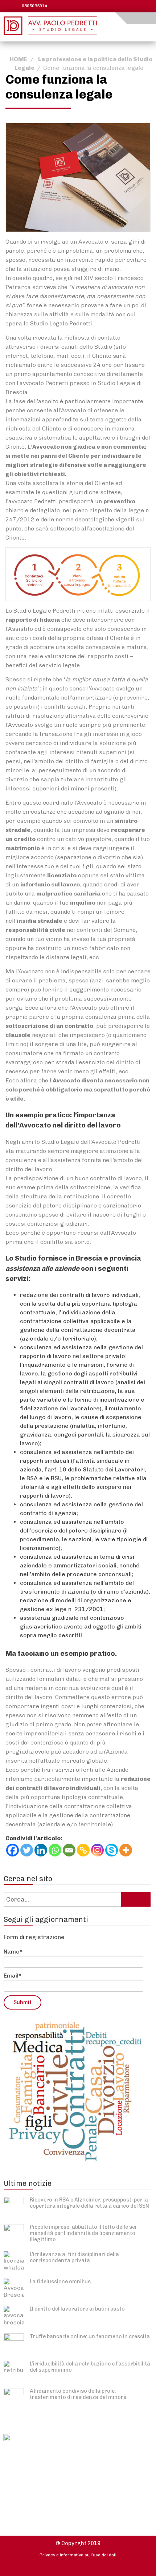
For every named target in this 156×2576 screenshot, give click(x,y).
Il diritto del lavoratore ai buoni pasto (77, 2309)
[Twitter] (27, 1850)
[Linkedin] (41, 1850)
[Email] (69, 1850)
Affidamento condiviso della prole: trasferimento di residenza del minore (78, 2394)
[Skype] (112, 1850)
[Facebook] (13, 1850)
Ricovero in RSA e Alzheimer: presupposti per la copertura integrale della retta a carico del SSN (89, 2203)
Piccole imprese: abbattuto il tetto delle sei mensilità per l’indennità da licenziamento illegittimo (83, 2233)
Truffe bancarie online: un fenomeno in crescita (90, 2336)
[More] (126, 1850)
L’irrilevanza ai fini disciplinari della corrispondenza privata (74, 2257)
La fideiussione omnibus (60, 2281)
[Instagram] (97, 1850)
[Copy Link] (83, 1850)
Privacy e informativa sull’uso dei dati (78, 2555)
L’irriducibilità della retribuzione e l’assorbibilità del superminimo (90, 2367)
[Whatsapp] (55, 1850)
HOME (19, 59)
